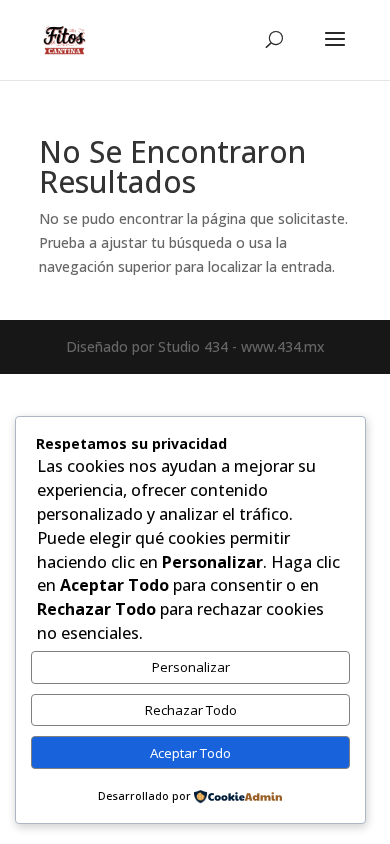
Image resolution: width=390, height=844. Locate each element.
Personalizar (191, 667)
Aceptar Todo (190, 753)
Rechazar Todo (191, 710)
